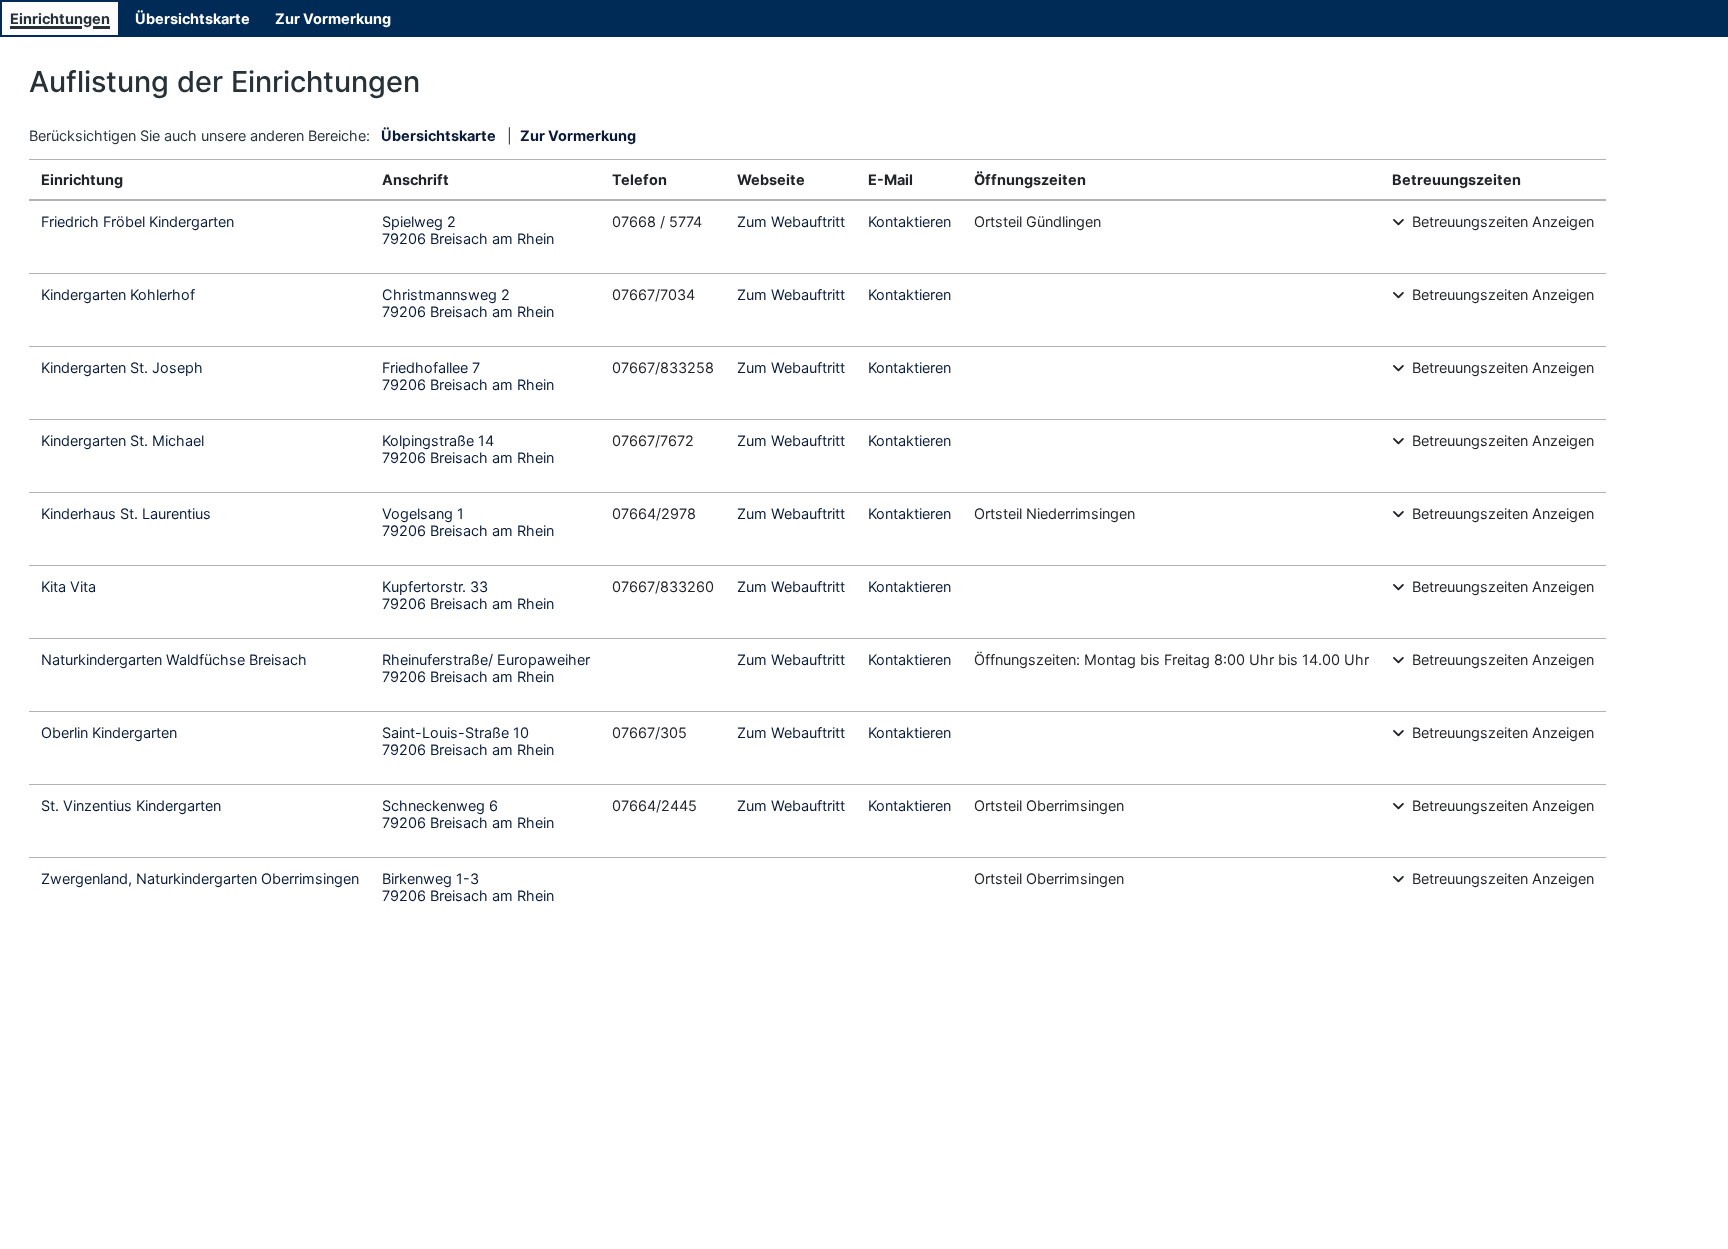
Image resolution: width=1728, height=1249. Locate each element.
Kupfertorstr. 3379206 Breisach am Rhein (468, 595)
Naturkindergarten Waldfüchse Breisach (174, 659)
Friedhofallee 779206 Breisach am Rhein (468, 376)
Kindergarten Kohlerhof (118, 294)
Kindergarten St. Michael (122, 440)
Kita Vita (68, 586)
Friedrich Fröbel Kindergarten (137, 221)
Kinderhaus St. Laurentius (126, 513)
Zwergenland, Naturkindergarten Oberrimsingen (200, 878)
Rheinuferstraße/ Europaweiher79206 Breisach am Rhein (486, 668)
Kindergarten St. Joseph (122, 367)
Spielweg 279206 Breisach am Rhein (468, 230)
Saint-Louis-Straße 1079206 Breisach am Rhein (468, 741)
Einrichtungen (60, 18)
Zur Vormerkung (333, 18)
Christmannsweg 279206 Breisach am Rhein (468, 303)
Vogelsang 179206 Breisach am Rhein (468, 522)
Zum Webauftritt (791, 221)
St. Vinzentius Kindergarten (131, 805)
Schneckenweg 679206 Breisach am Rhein (468, 814)
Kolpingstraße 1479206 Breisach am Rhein (468, 449)
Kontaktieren (909, 221)
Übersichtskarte (192, 18)
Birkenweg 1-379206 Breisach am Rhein (468, 887)
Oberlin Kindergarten (109, 732)
